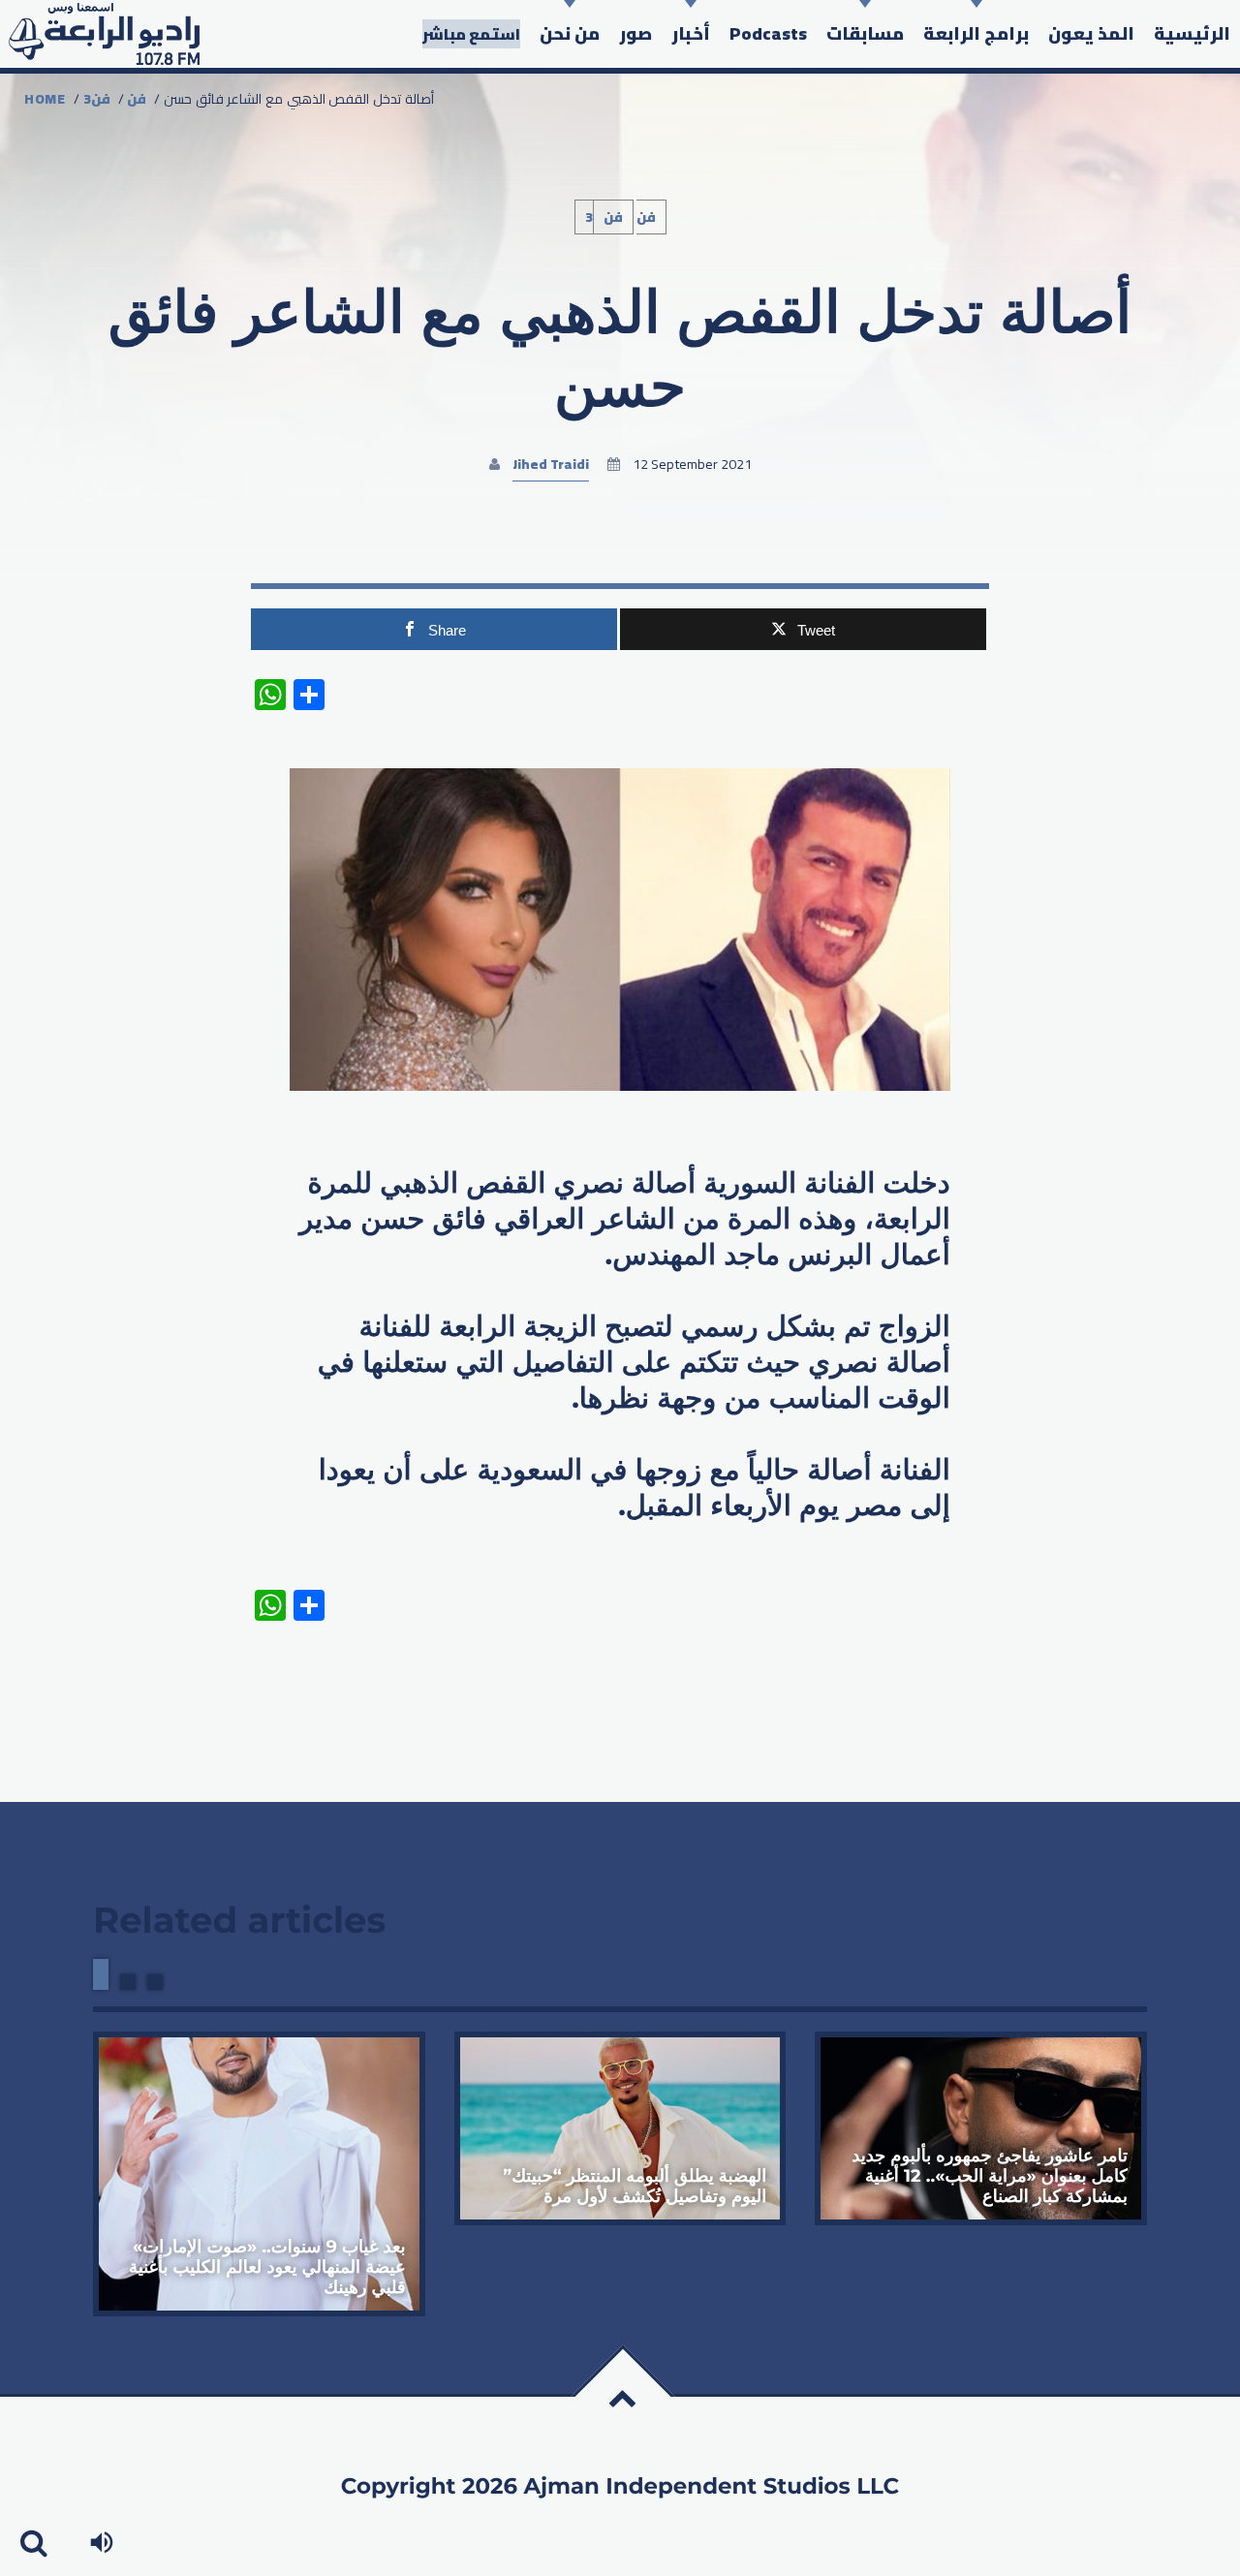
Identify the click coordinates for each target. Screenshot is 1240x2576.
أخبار (691, 33)
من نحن (570, 33)
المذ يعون (1091, 33)
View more (259, 2174)
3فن (97, 99)
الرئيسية (1192, 33)
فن (137, 99)
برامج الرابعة (976, 33)
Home (45, 99)
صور (635, 33)
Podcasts (768, 33)
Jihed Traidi (551, 464)
